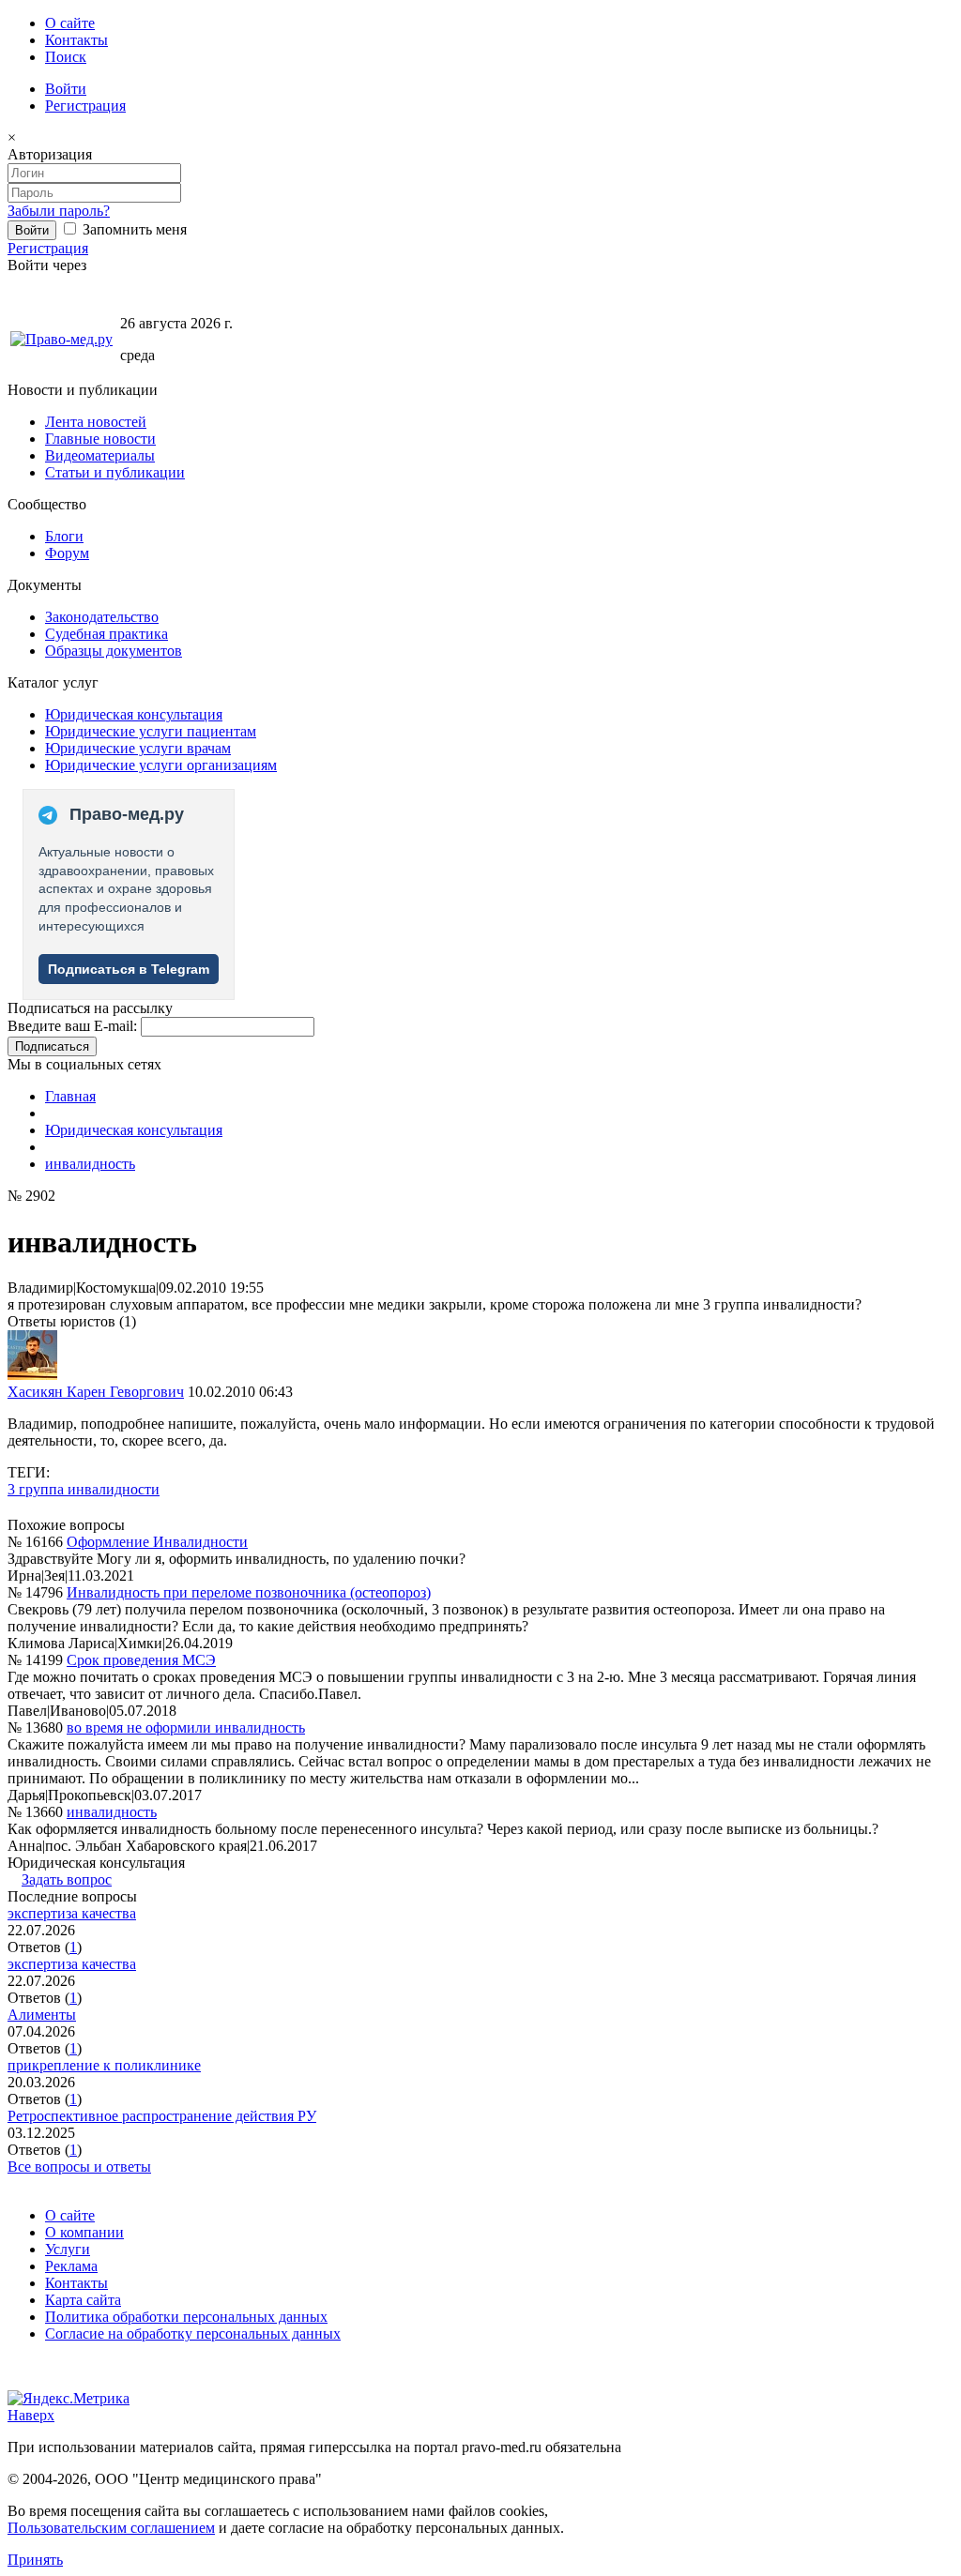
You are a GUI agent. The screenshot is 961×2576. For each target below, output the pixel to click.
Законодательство (102, 617)
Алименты (42, 2015)
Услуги (68, 2249)
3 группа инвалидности (84, 1489)
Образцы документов (114, 651)
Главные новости (100, 439)
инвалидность (90, 1164)
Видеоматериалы (100, 455)
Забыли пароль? (59, 211)
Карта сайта (83, 2300)
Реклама (71, 2266)
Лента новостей (96, 422)
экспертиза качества (72, 1913)
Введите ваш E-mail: (72, 1026)
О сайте (70, 23)
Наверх (31, 2415)
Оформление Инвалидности (157, 1542)
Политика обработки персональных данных (186, 2317)
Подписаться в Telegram (129, 969)
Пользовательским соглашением (111, 2528)
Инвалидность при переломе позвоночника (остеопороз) (249, 1592)
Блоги (64, 536)
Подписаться (52, 1046)
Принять (35, 2560)
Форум (67, 553)
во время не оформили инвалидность (186, 1727)
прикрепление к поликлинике (104, 2065)
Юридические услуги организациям (161, 765)
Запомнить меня (133, 229)
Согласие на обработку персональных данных (193, 2334)
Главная (70, 1096)
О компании (84, 2232)
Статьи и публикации (115, 472)
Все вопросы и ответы (79, 2167)
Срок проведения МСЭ (141, 1660)
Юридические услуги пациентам (151, 731)
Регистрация (85, 106)
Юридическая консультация (134, 714)
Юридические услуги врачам (138, 748)
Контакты (76, 40)
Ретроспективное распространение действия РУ (162, 2116)
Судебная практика (107, 634)
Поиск (66, 57)
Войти (66, 89)
